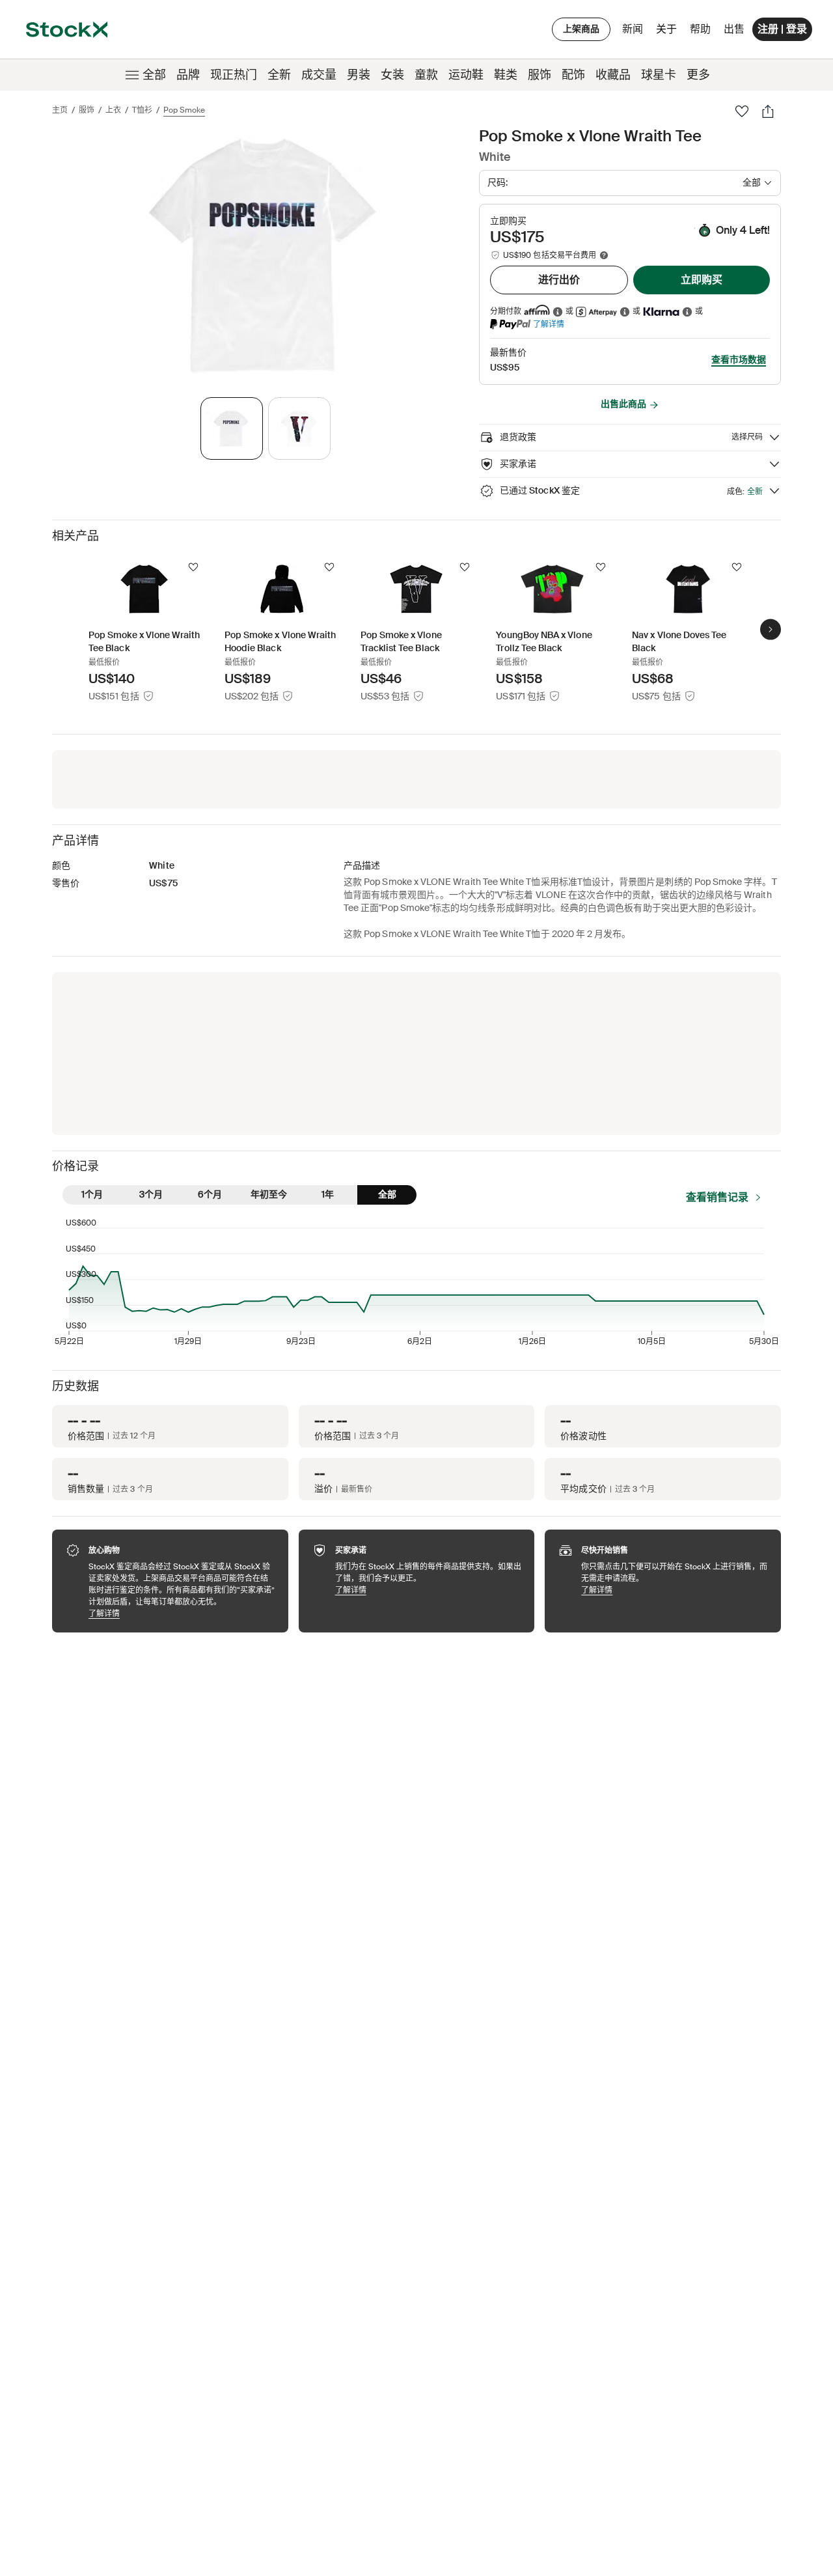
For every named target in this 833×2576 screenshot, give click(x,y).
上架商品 (581, 29)
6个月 (210, 1194)
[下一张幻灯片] (771, 629)
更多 (698, 75)
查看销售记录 (717, 1197)
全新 (279, 75)
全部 (154, 75)
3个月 (151, 1194)
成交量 (319, 75)
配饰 (573, 75)
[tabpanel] (263, 256)
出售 (734, 29)
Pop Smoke (184, 110)
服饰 (539, 75)
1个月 (92, 1194)
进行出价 (559, 280)
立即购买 (702, 280)
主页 (60, 110)
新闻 (633, 29)
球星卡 (659, 75)
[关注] (193, 567)
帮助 (700, 29)
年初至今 (269, 1194)
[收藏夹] (742, 111)
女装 (392, 75)
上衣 (113, 110)
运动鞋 (466, 75)
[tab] (232, 428)
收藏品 (613, 75)
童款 (426, 75)
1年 (328, 1194)
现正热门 (234, 75)
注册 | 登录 (782, 29)
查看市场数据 (739, 359)
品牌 (188, 75)
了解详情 (549, 324)
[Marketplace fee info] (604, 255)
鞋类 (506, 75)
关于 (669, 32)
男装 (359, 75)
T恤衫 (142, 110)
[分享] (768, 111)
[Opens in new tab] (558, 312)
